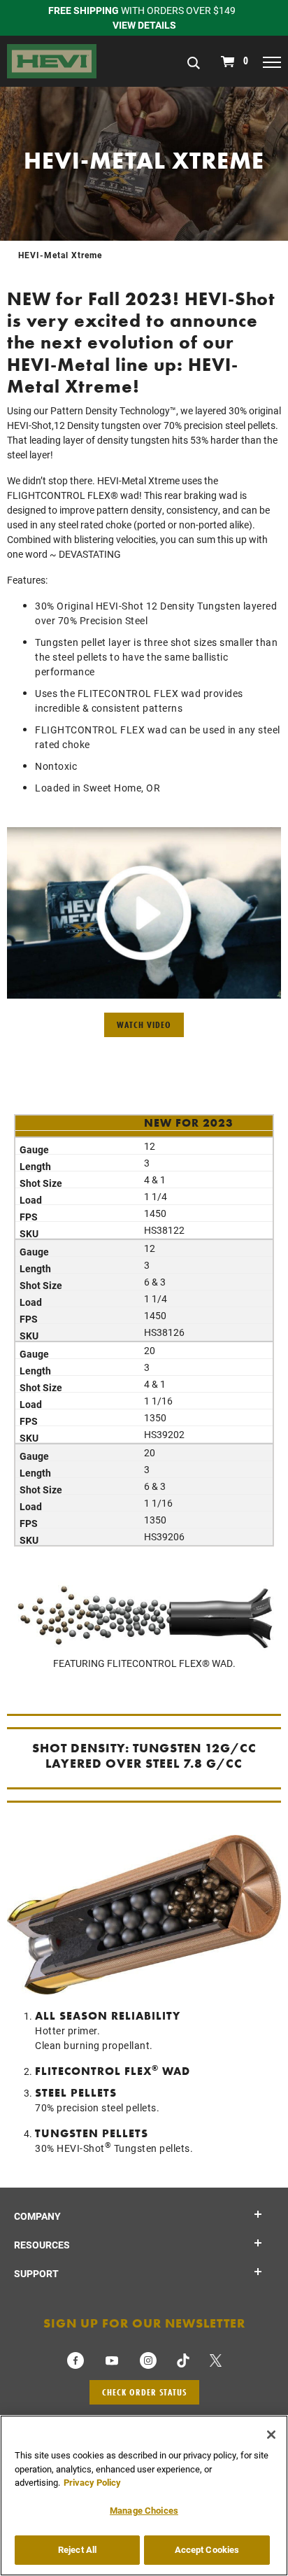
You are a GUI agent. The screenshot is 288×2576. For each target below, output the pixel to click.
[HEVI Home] (52, 60)
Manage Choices (144, 2510)
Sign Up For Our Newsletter (144, 2323)
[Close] (271, 2435)
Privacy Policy (92, 2482)
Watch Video (144, 1025)
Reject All (77, 2549)
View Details (144, 25)
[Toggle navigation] (272, 62)
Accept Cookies (207, 2549)
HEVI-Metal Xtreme (60, 255)
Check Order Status (144, 2392)
